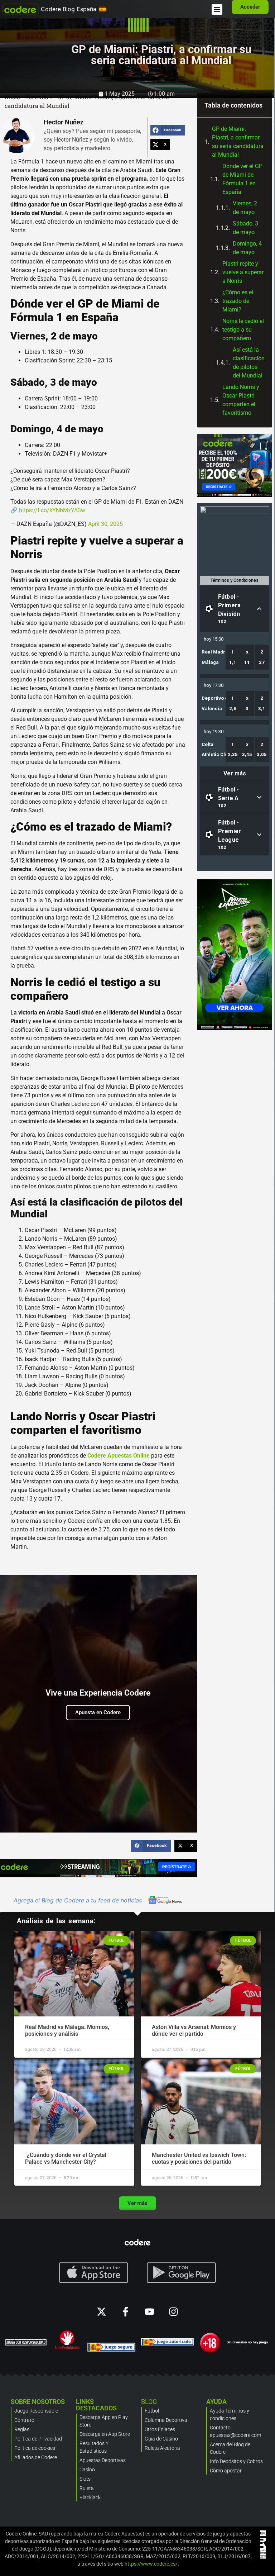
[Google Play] (182, 2273)
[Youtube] (149, 2312)
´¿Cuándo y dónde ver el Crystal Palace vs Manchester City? (66, 2158)
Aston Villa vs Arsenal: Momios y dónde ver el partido (194, 2030)
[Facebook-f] (126, 2312)
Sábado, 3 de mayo (245, 228)
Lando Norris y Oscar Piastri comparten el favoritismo (241, 400)
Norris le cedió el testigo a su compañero (243, 330)
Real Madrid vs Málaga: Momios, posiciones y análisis (67, 2030)
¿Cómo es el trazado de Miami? (238, 301)
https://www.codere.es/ (151, 2564)
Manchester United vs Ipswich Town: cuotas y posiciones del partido (199, 2158)
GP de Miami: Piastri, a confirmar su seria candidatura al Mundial (238, 142)
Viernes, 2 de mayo (245, 208)
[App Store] (94, 2273)
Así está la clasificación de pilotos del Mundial (249, 363)
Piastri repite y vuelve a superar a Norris (243, 272)
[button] (217, 9)
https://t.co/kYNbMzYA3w (52, 510)
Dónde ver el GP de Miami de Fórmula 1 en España (242, 179)
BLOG (149, 2402)
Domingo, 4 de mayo (247, 248)
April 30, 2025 (105, 524)
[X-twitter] (102, 2312)
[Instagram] (173, 2312)
